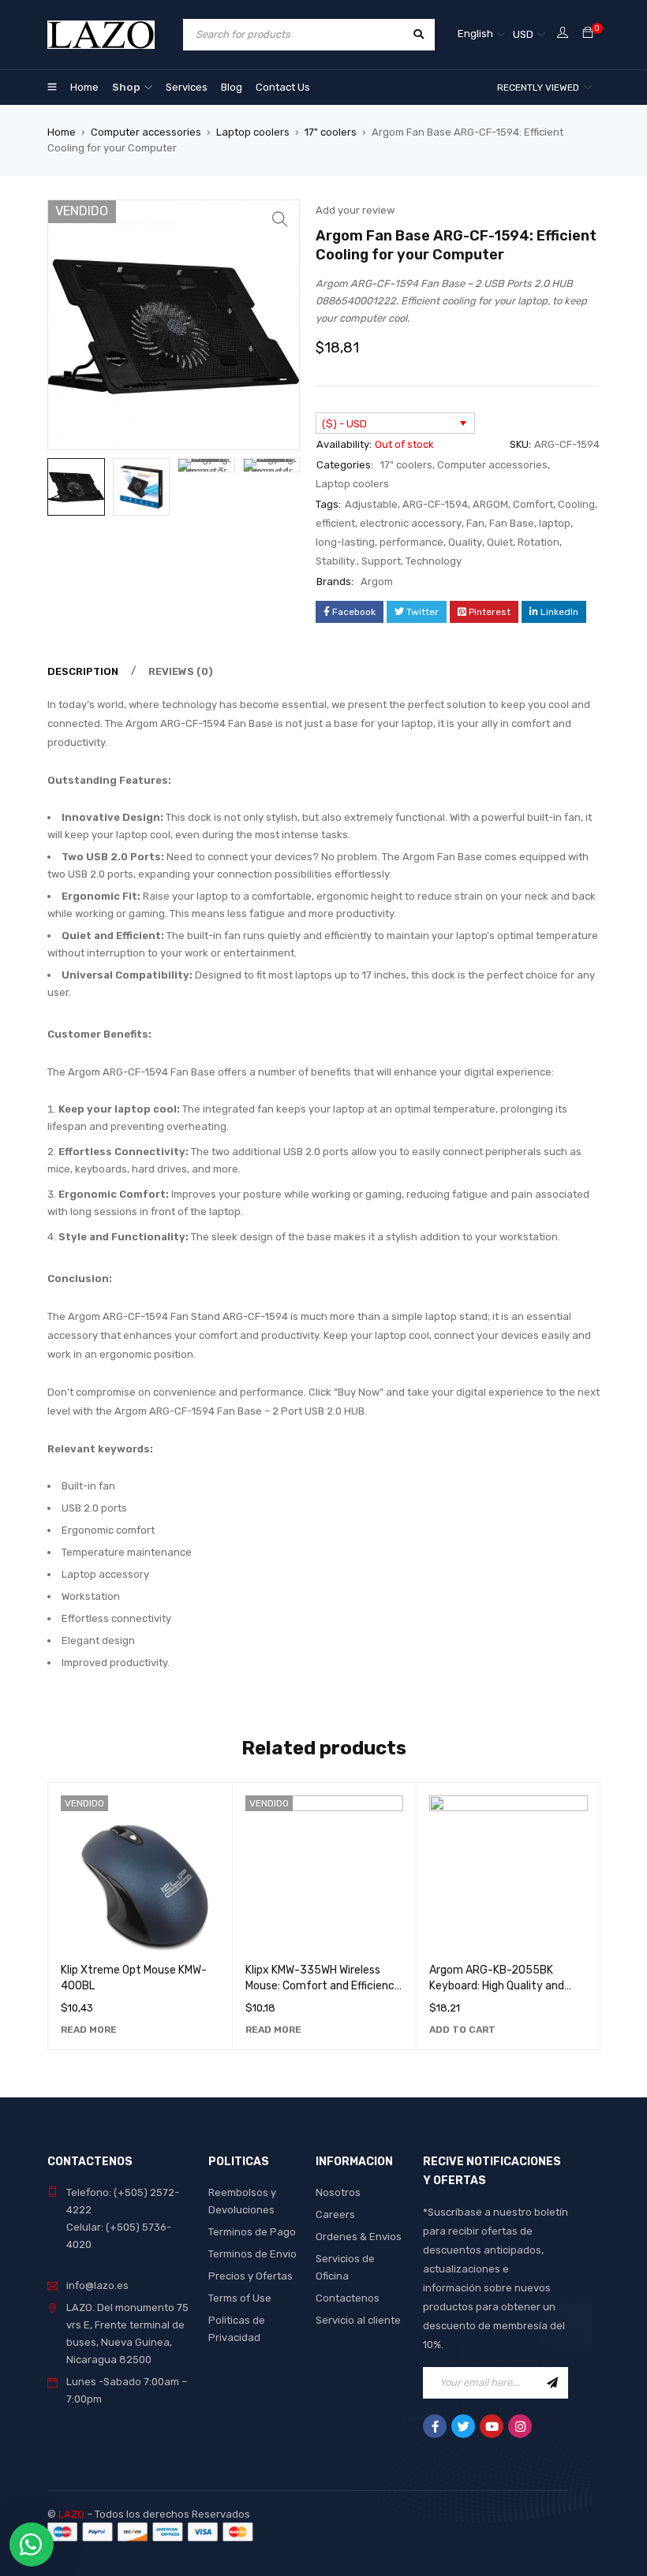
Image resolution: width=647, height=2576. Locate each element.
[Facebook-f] (435, 2426)
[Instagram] (520, 2426)
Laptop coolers (253, 132)
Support (381, 561)
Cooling (576, 504)
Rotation (539, 542)
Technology (434, 561)
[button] (280, 219)
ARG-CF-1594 (435, 504)
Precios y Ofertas (251, 2276)
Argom (377, 582)
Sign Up (552, 2383)
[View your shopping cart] (588, 34)
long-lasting (345, 542)
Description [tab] (83, 671)
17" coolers (331, 132)
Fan (475, 523)
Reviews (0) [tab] (181, 671)
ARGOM (490, 504)
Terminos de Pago (252, 2232)
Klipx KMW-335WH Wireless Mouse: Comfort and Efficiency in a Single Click (323, 1986)
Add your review (355, 210)
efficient (335, 523)
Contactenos (348, 2298)
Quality (465, 542)
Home (62, 132)
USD (523, 34)
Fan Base (512, 523)
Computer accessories (146, 132)
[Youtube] (492, 2426)
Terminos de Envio (252, 2254)
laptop (555, 523)
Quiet (500, 542)
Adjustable (371, 504)
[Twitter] (463, 2426)
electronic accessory (411, 523)
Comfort (533, 504)
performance (411, 542)
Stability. (336, 561)
